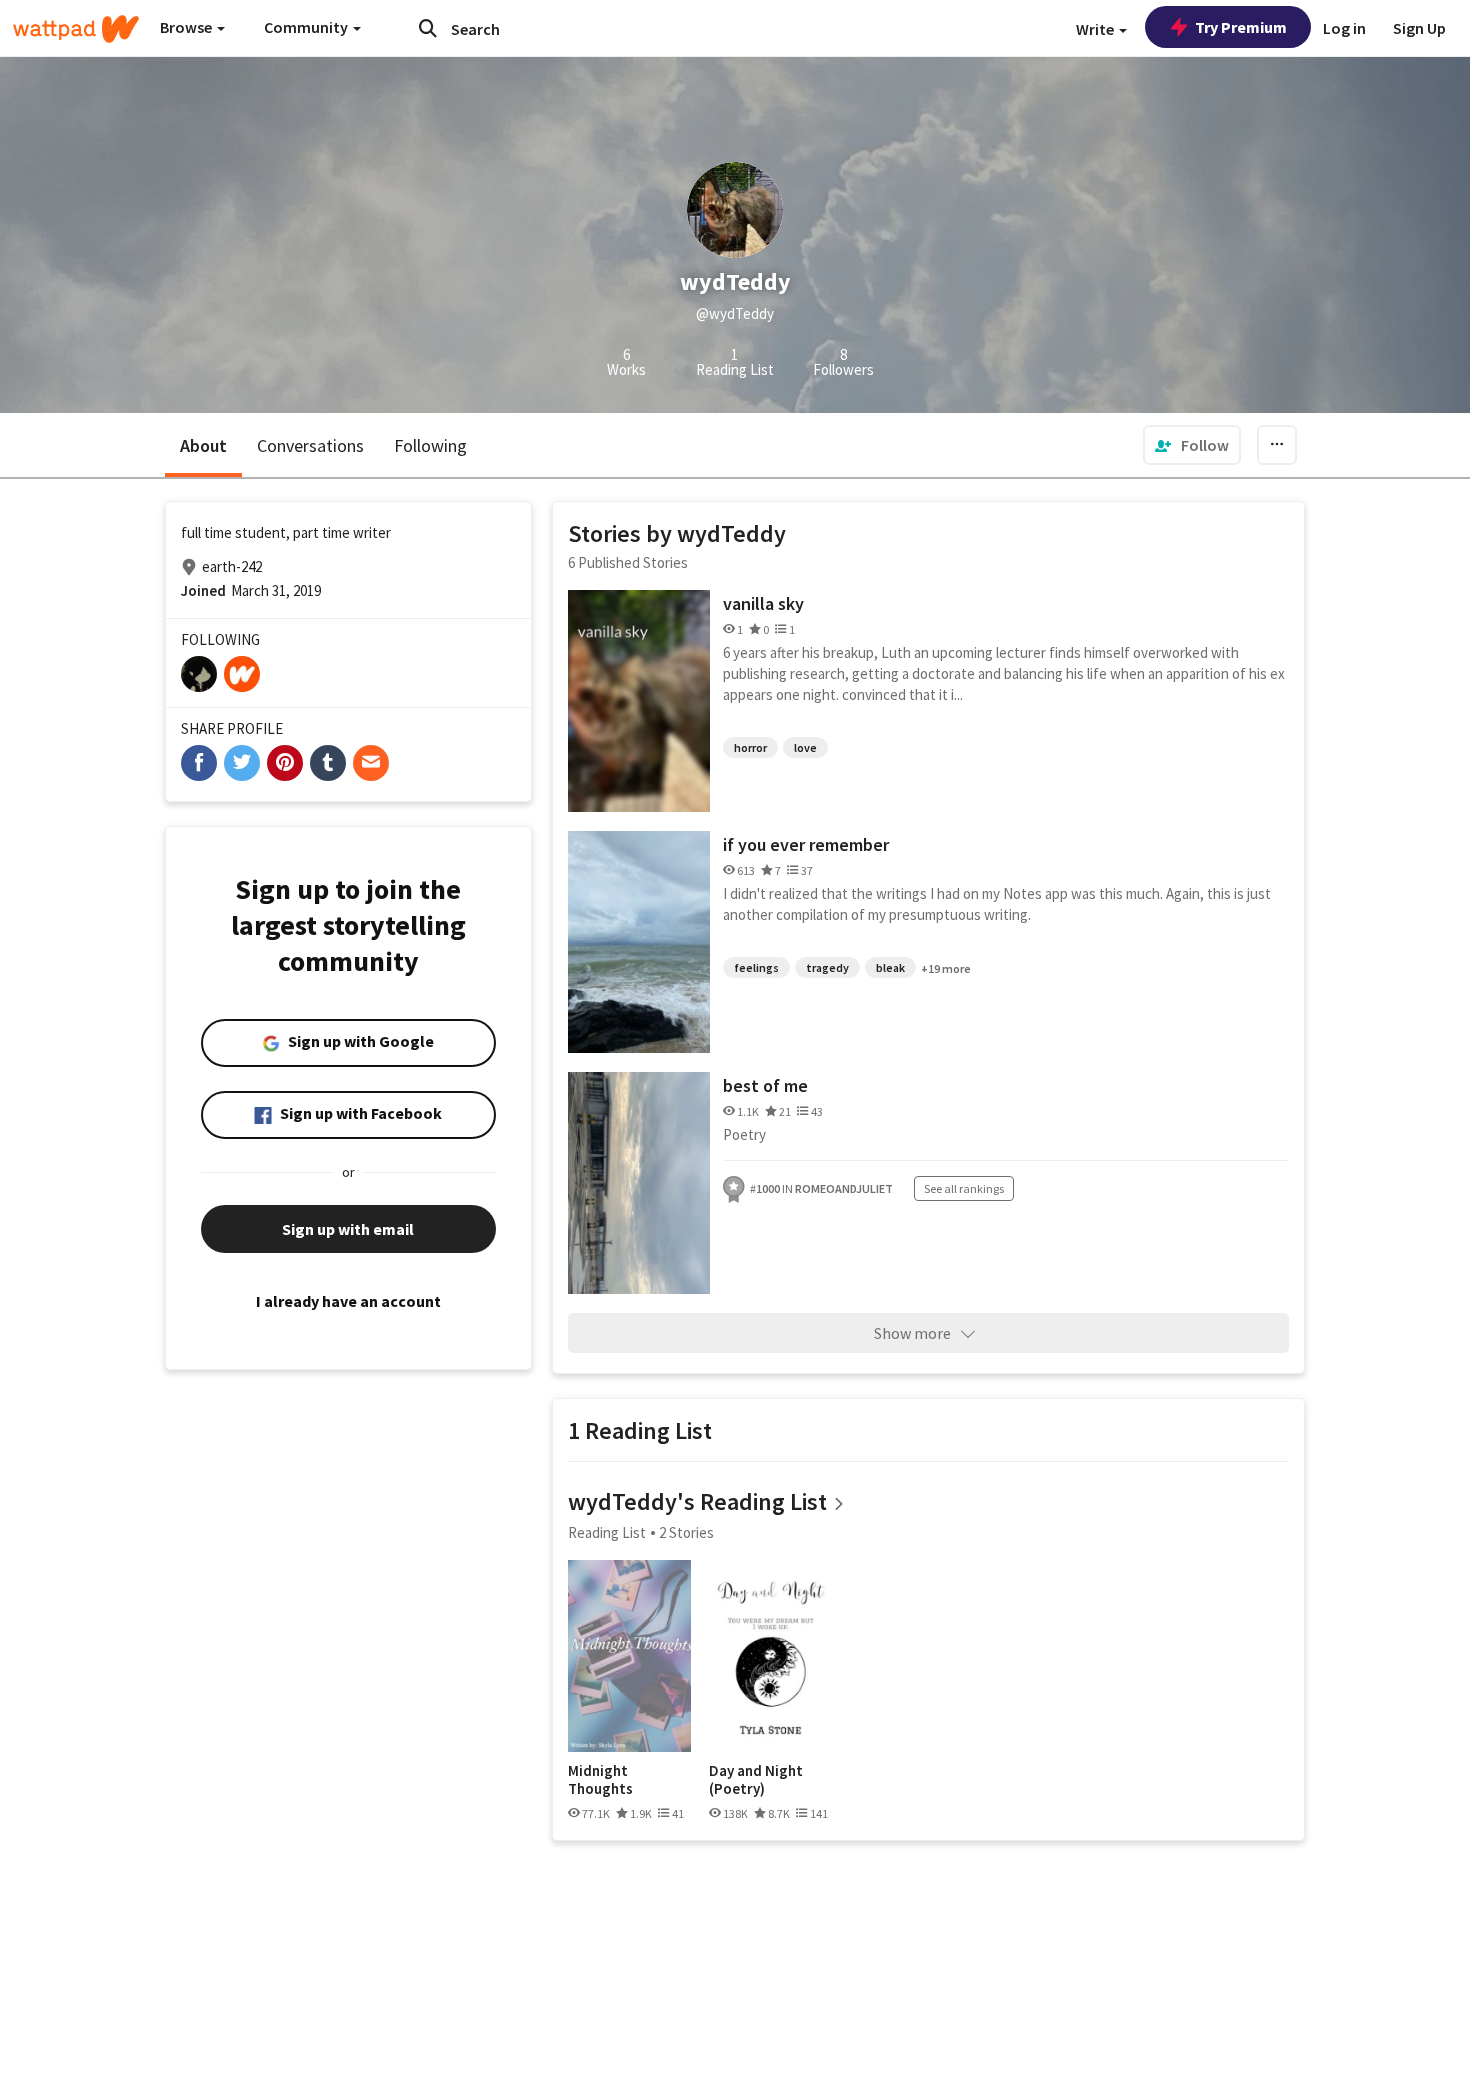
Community (307, 27)
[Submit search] (428, 28)
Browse (187, 27)
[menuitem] (1192, 445)
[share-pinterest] (285, 763)
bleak (890, 967)
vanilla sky (763, 603)
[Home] (76, 29)
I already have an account (348, 1301)
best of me (765, 1085)
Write (1096, 29)
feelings (756, 967)
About (203, 445)
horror (750, 747)
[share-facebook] (199, 763)
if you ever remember (806, 844)
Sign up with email (348, 1229)
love (805, 747)
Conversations (310, 445)
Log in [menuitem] (1344, 28)
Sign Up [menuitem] (1419, 28)
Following (430, 445)
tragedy (827, 967)
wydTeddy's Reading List (697, 1501)
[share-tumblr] (328, 763)
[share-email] (371, 763)
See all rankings (964, 1188)
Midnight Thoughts (600, 1779)
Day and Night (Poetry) (756, 1779)
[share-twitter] (242, 763)
